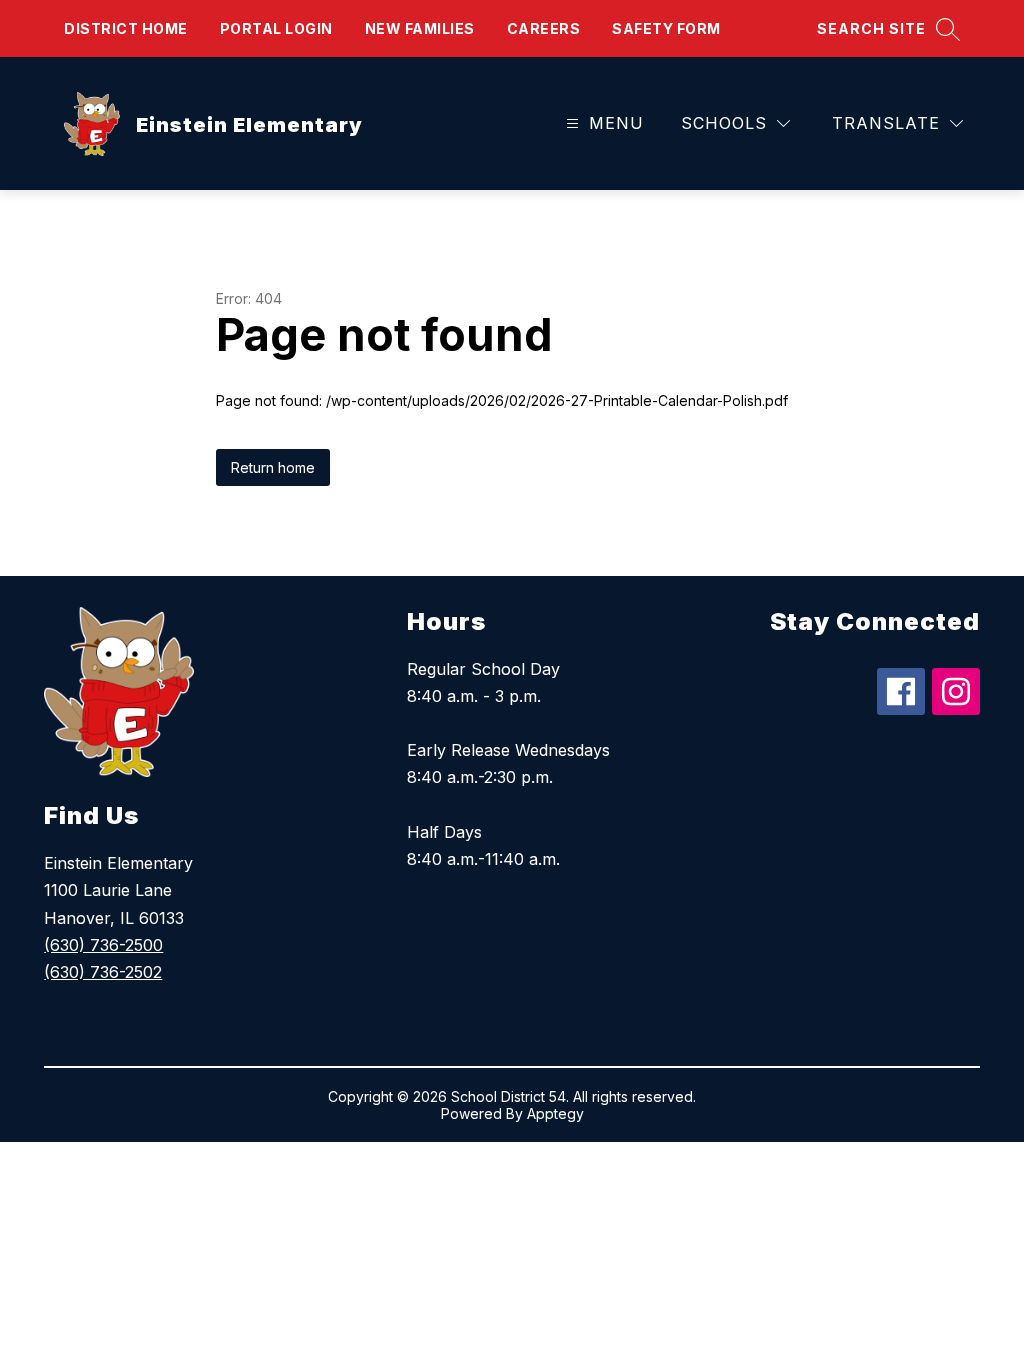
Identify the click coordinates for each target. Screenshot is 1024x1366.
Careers (544, 28)
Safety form (666, 28)
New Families (420, 28)
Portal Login (276, 28)
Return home (273, 467)
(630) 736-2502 (103, 972)
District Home (126, 28)
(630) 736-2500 (103, 945)
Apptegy (555, 1113)
